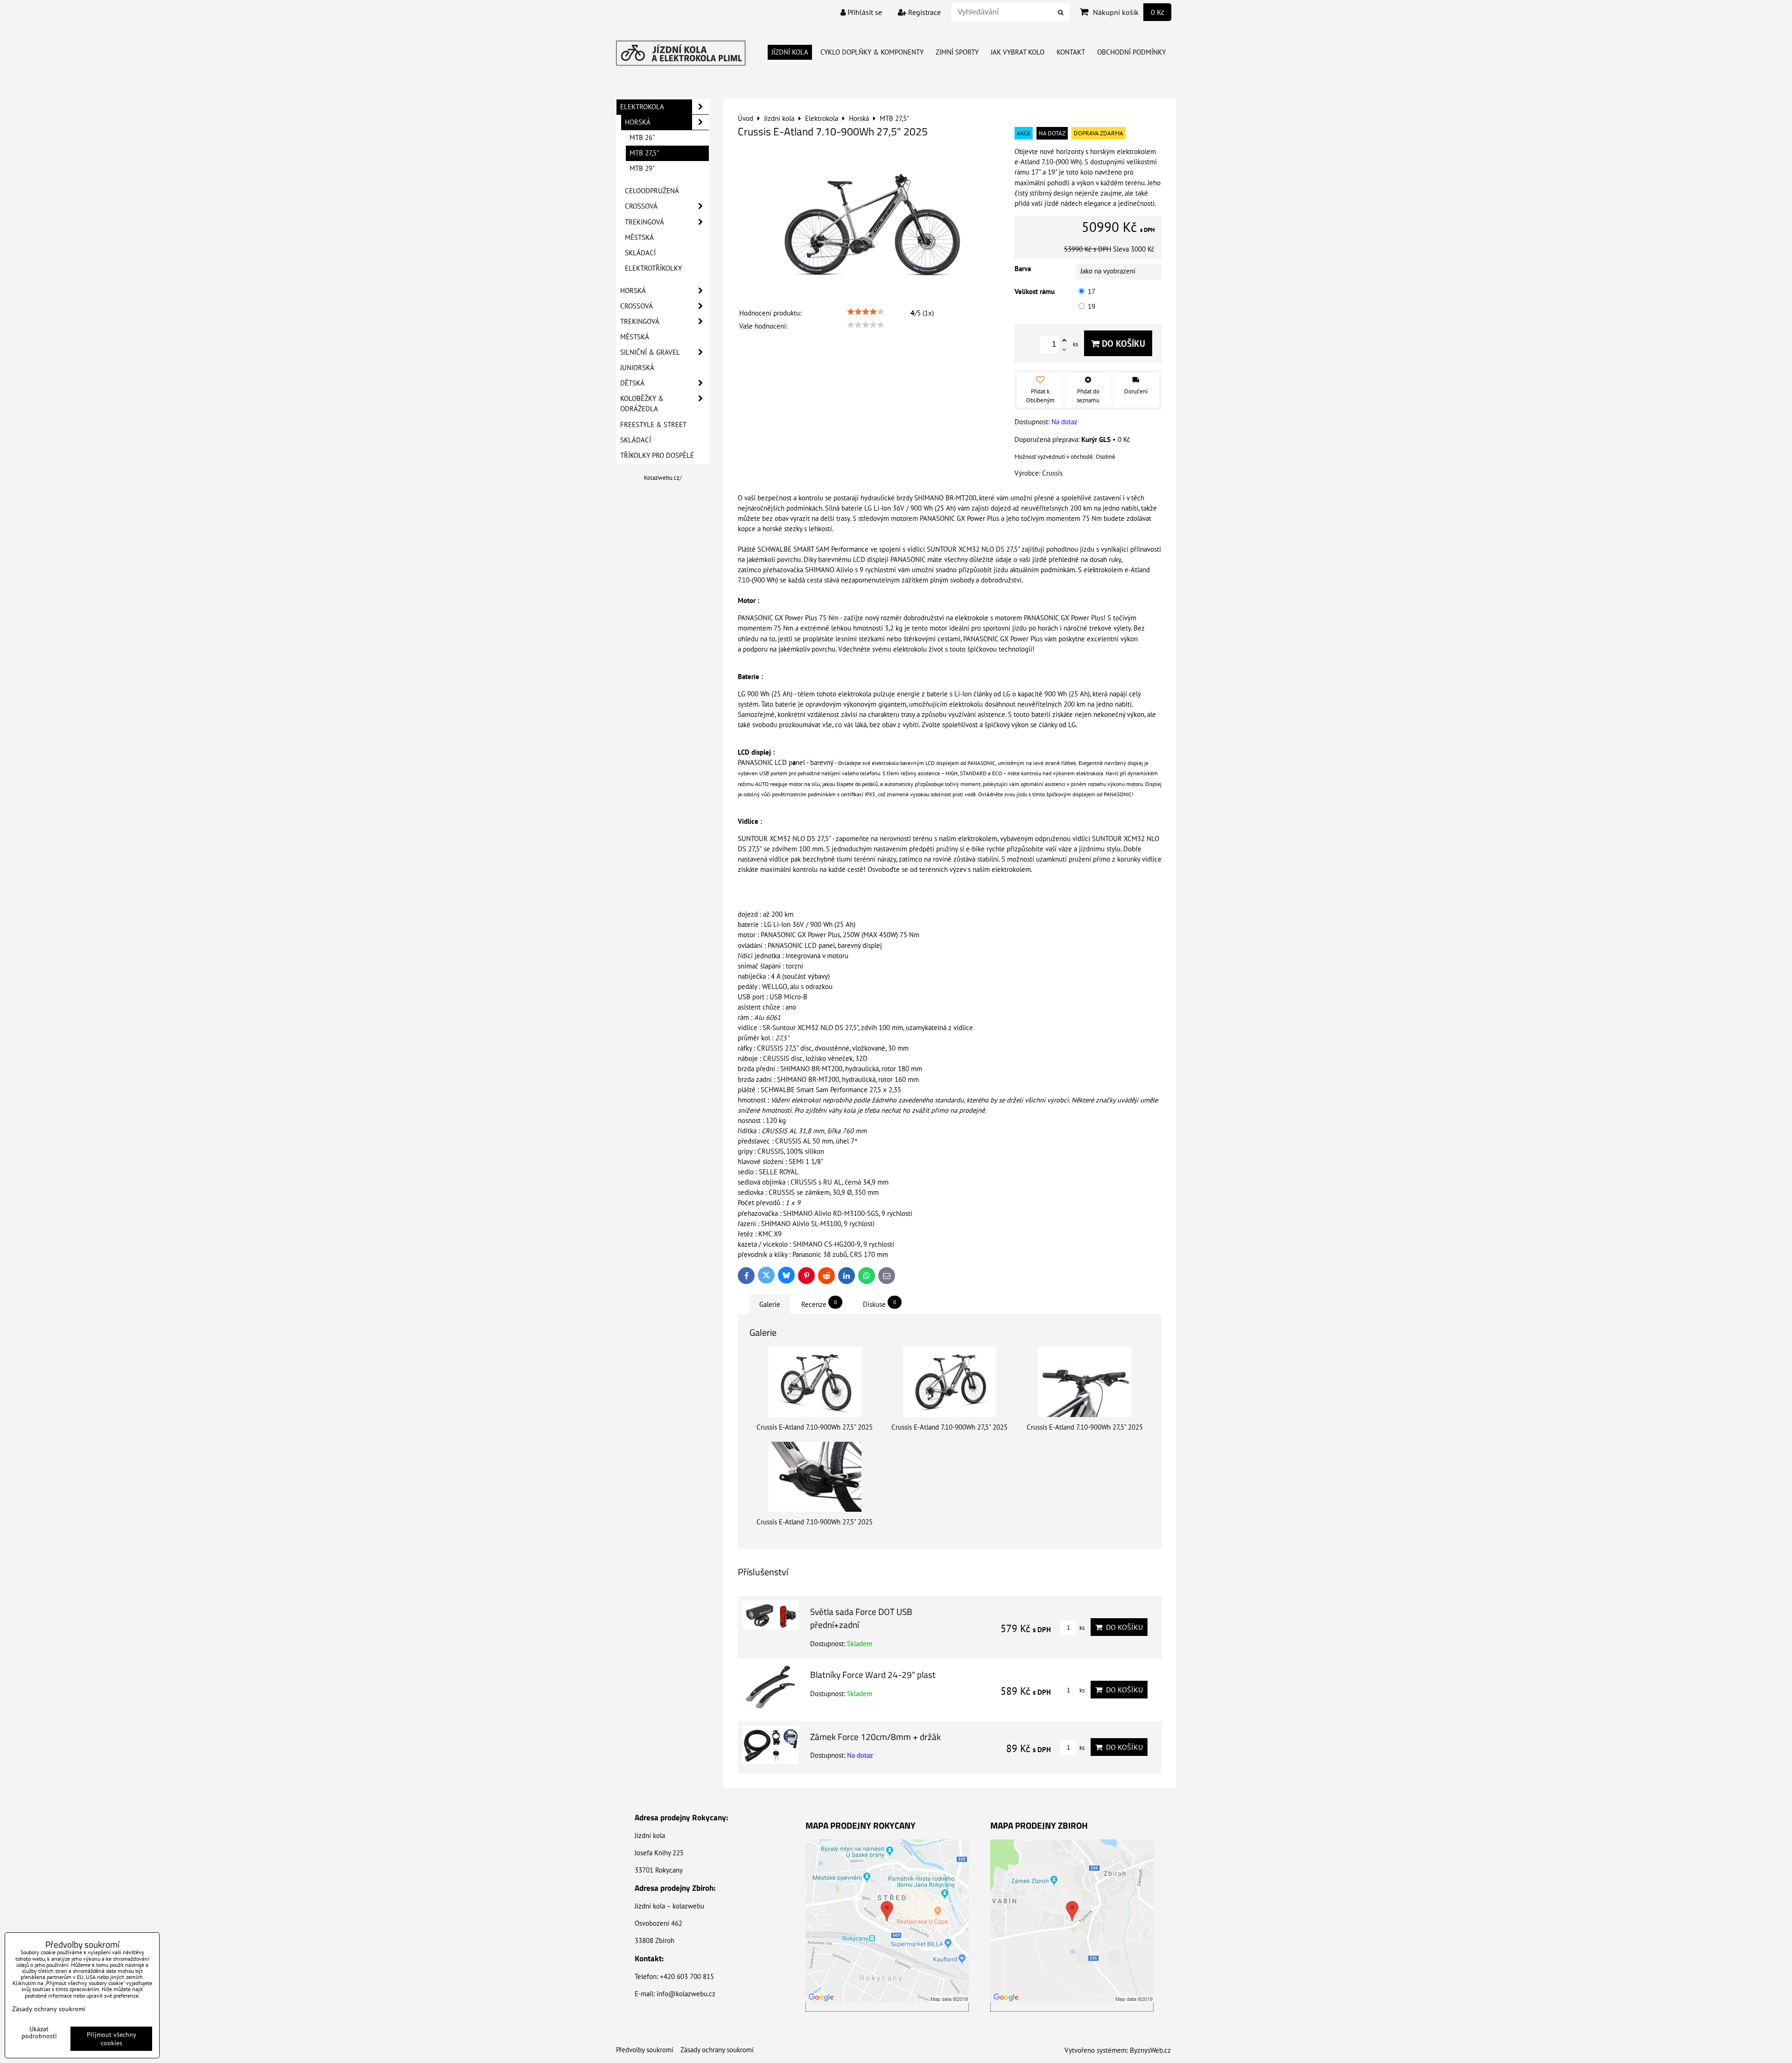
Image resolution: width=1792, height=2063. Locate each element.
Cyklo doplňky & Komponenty (872, 52)
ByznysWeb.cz (1150, 2050)
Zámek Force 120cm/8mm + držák (875, 1737)
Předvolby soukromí (645, 2050)
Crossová (641, 206)
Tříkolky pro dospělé (657, 455)
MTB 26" (642, 137)
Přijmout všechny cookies (112, 2039)
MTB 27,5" (644, 153)
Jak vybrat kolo (1018, 52)
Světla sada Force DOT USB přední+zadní (861, 1618)
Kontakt (1071, 52)
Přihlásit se (864, 12)
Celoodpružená (652, 191)
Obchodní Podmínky (1131, 52)
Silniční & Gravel (650, 352)
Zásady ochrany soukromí (717, 2050)
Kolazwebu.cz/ (663, 478)
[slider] (866, 312)
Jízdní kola (790, 52)
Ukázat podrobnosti (39, 2033)
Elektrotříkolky (653, 268)
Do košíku (1122, 343)
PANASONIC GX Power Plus (1064, 618)
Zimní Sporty (957, 52)
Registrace (924, 12)
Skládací (640, 253)
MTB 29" (642, 168)
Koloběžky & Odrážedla (642, 403)
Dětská (632, 383)
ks (1081, 1628)
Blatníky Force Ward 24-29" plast (873, 1674)
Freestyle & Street (653, 425)
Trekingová (644, 222)
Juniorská (637, 368)
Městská (639, 237)
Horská (638, 122)
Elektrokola (642, 107)
